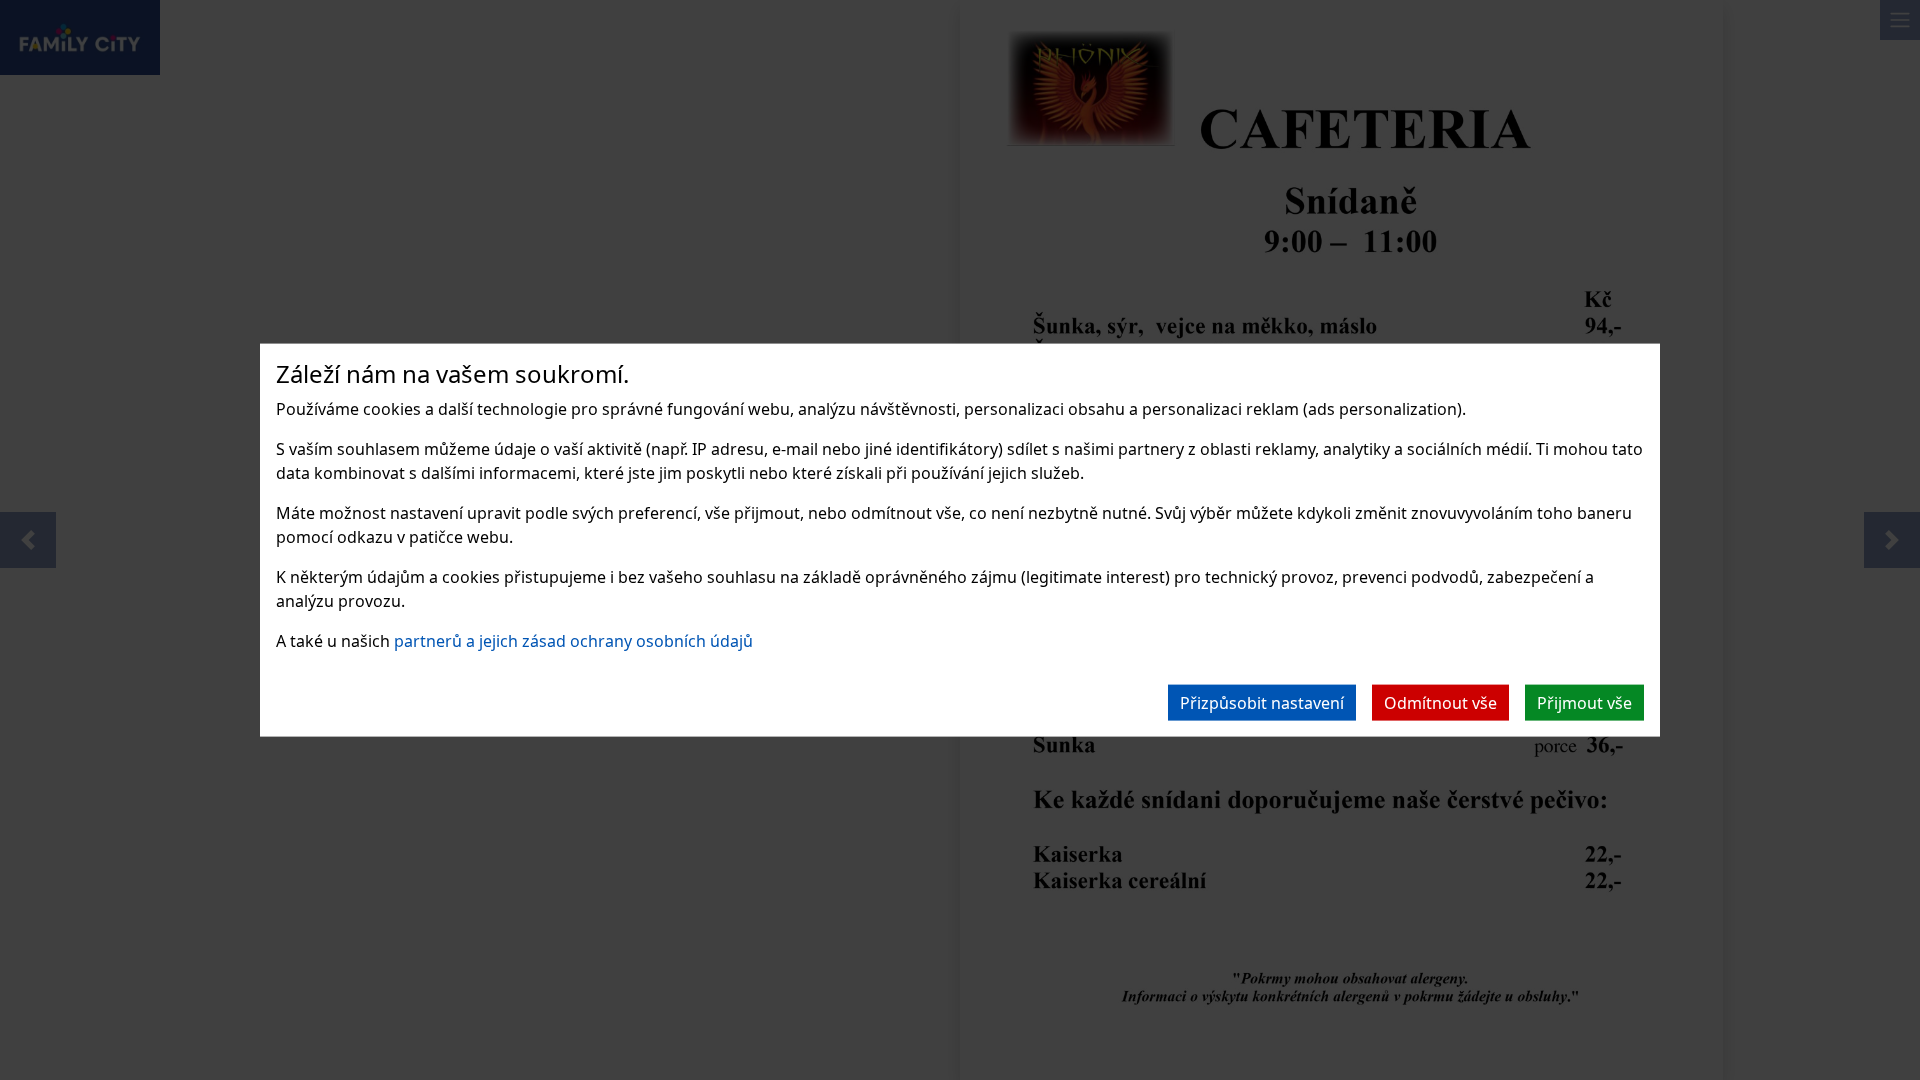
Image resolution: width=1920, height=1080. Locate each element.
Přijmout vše (1584, 702)
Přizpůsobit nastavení (1262, 702)
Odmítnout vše (1440, 702)
